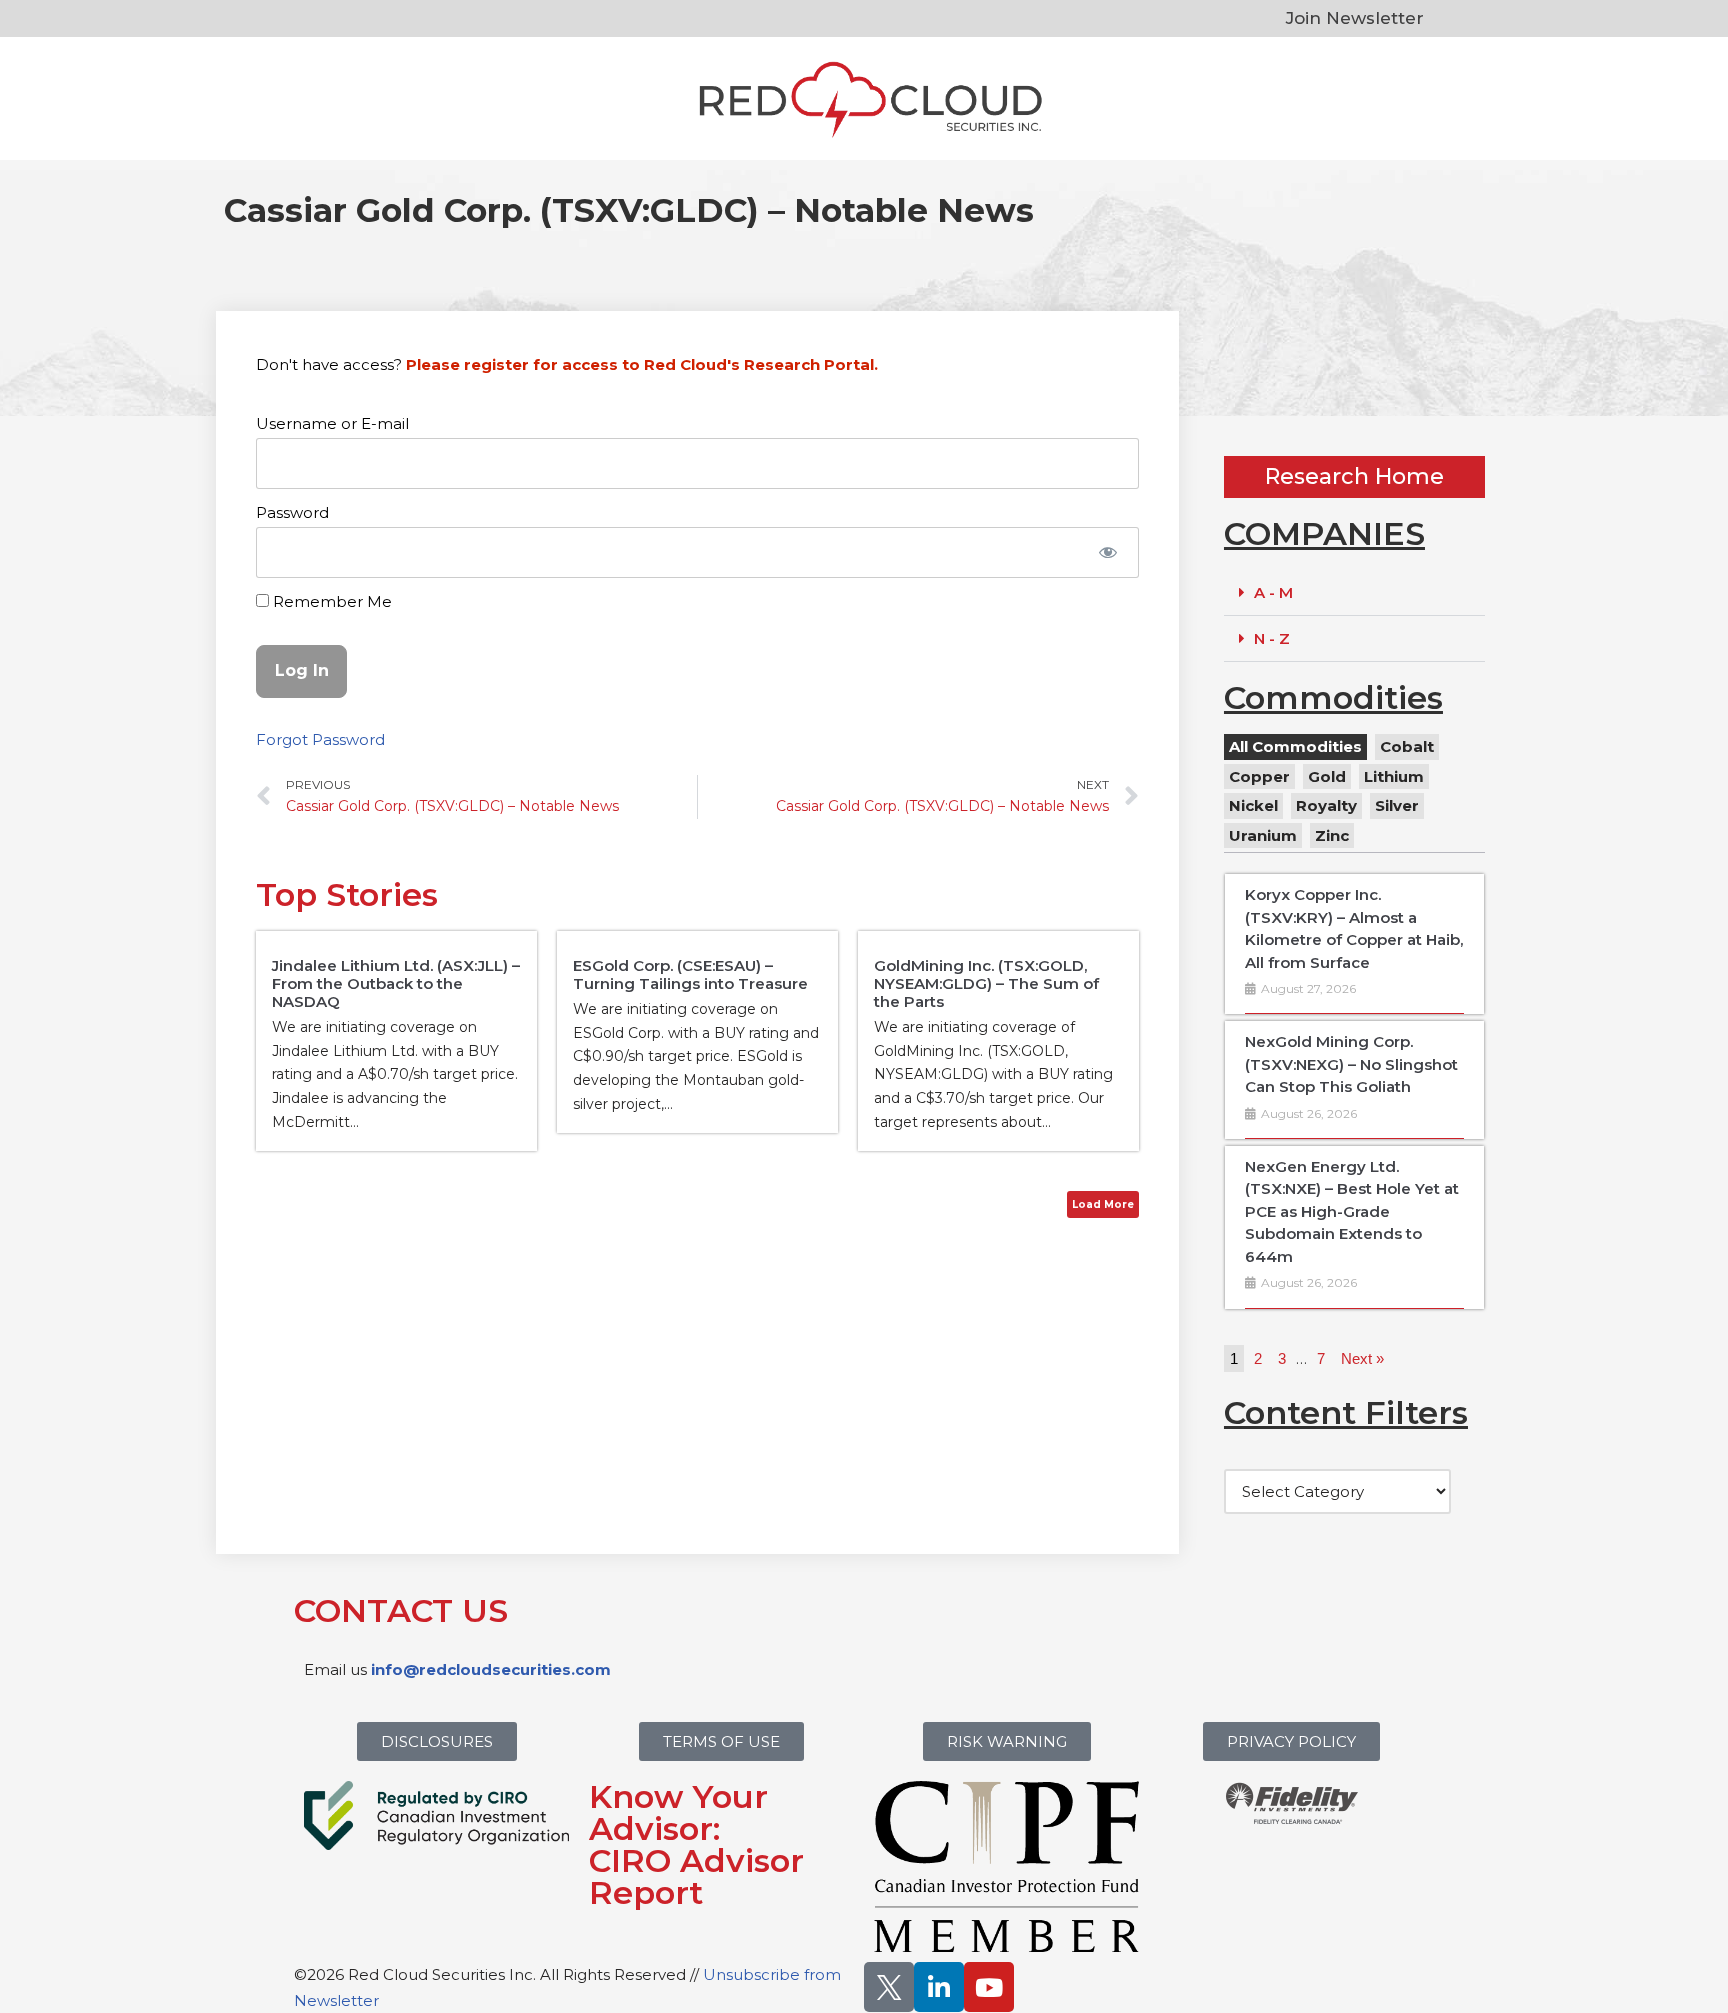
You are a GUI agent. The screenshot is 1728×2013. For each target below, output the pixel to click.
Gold (1327, 776)
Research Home (1354, 476)
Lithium (1394, 776)
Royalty (1326, 805)
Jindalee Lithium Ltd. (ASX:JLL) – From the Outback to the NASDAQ (396, 983)
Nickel (1253, 805)
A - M (1273, 592)
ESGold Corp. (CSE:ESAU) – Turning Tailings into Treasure (690, 974)
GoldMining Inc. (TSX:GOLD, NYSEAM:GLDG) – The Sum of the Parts (986, 983)
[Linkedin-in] (939, 1987)
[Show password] (1108, 552)
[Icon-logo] (889, 1987)
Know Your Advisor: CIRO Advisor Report (696, 1844)
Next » (1362, 1358)
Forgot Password (320, 739)
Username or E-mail (332, 423)
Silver (1397, 805)
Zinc (1332, 835)
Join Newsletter (1355, 18)
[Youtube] (989, 1987)
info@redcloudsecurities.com (491, 1669)
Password (292, 512)
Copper (1259, 776)
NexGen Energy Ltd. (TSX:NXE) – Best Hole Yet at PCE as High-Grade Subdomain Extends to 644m (1352, 1211)
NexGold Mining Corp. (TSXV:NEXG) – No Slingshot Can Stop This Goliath (1351, 1064)
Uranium (1263, 835)
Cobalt (1407, 746)
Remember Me (330, 601)
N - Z (1272, 638)
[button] (1354, 593)
